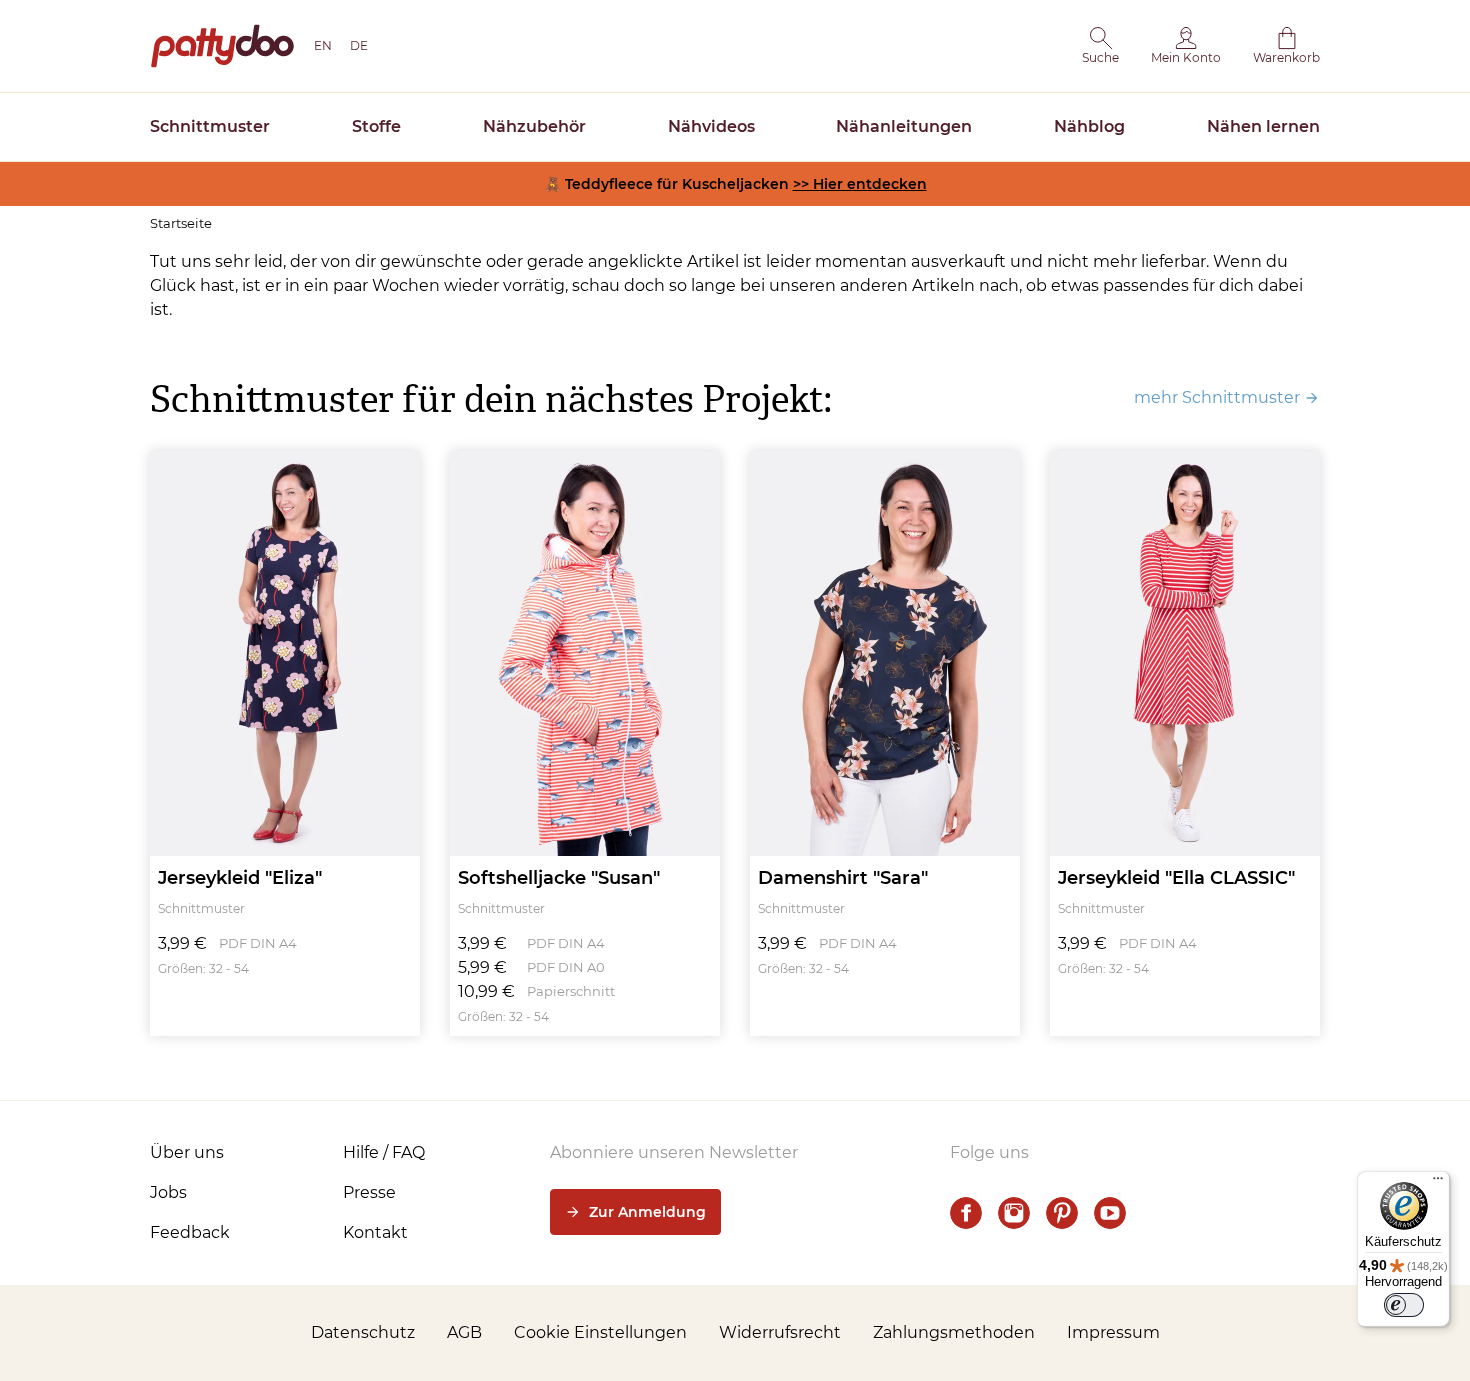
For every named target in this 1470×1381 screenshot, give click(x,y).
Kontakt (375, 1232)
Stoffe (376, 126)
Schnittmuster (210, 126)
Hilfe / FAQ (384, 1152)
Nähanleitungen (904, 126)
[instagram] (1014, 1213)
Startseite (181, 223)
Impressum (1113, 1332)
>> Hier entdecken (860, 184)
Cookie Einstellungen (600, 1332)
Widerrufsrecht (780, 1332)
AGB (464, 1332)
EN (323, 45)
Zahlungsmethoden (954, 1332)
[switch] (1404, 1305)
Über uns (187, 1152)
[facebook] (966, 1213)
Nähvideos (711, 126)
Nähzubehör (534, 126)
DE (359, 45)
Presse (369, 1192)
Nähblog (1089, 126)
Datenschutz (363, 1332)
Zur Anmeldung (647, 1212)
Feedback (190, 1232)
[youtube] (1110, 1213)
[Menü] (1438, 1183)
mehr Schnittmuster (1217, 397)
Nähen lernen (1263, 126)
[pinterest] (1062, 1213)
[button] (1100, 46)
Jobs (168, 1192)
